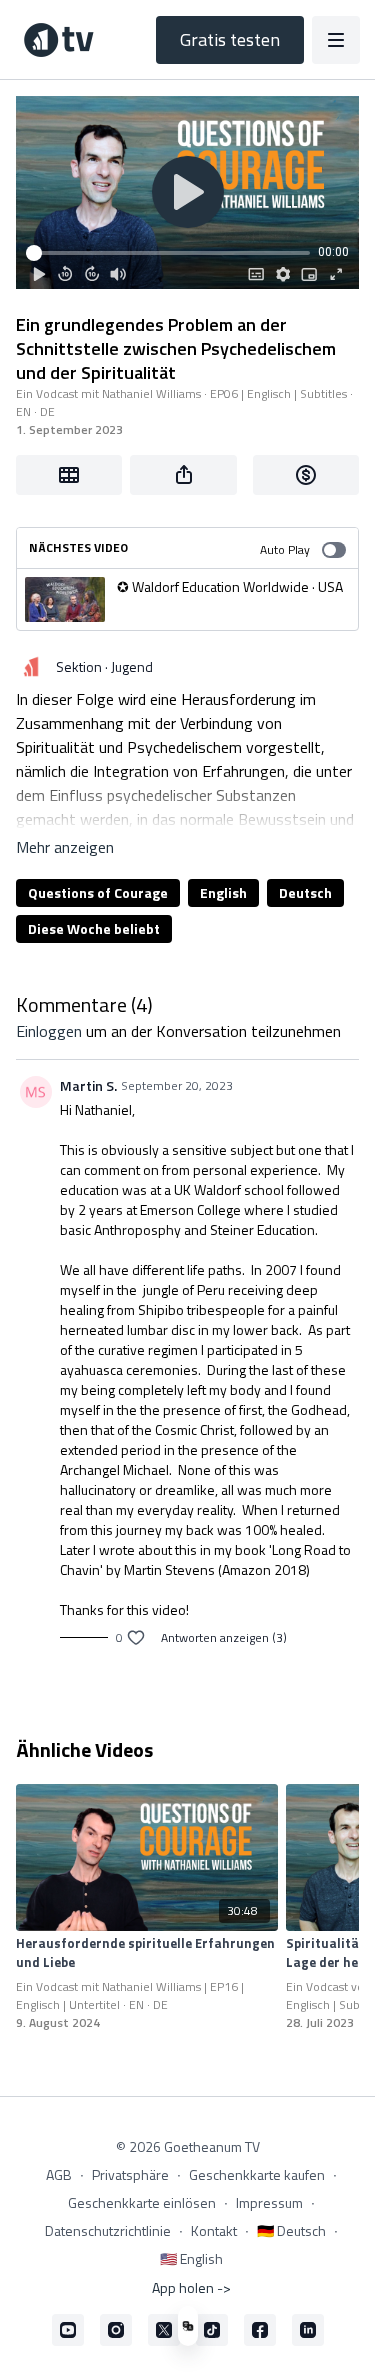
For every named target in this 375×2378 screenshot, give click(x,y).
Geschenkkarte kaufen (257, 2174)
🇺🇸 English (191, 2258)
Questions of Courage (98, 892)
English (223, 892)
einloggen (49, 1031)
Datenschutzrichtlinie (108, 2230)
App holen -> (191, 2287)
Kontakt (214, 2230)
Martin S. (88, 1085)
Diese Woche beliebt (94, 928)
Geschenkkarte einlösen (142, 2202)
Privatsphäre (130, 2174)
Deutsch (305, 892)
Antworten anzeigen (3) (224, 1638)
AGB (59, 2174)
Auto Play (285, 549)
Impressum (269, 2202)
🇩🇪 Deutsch (291, 2230)
